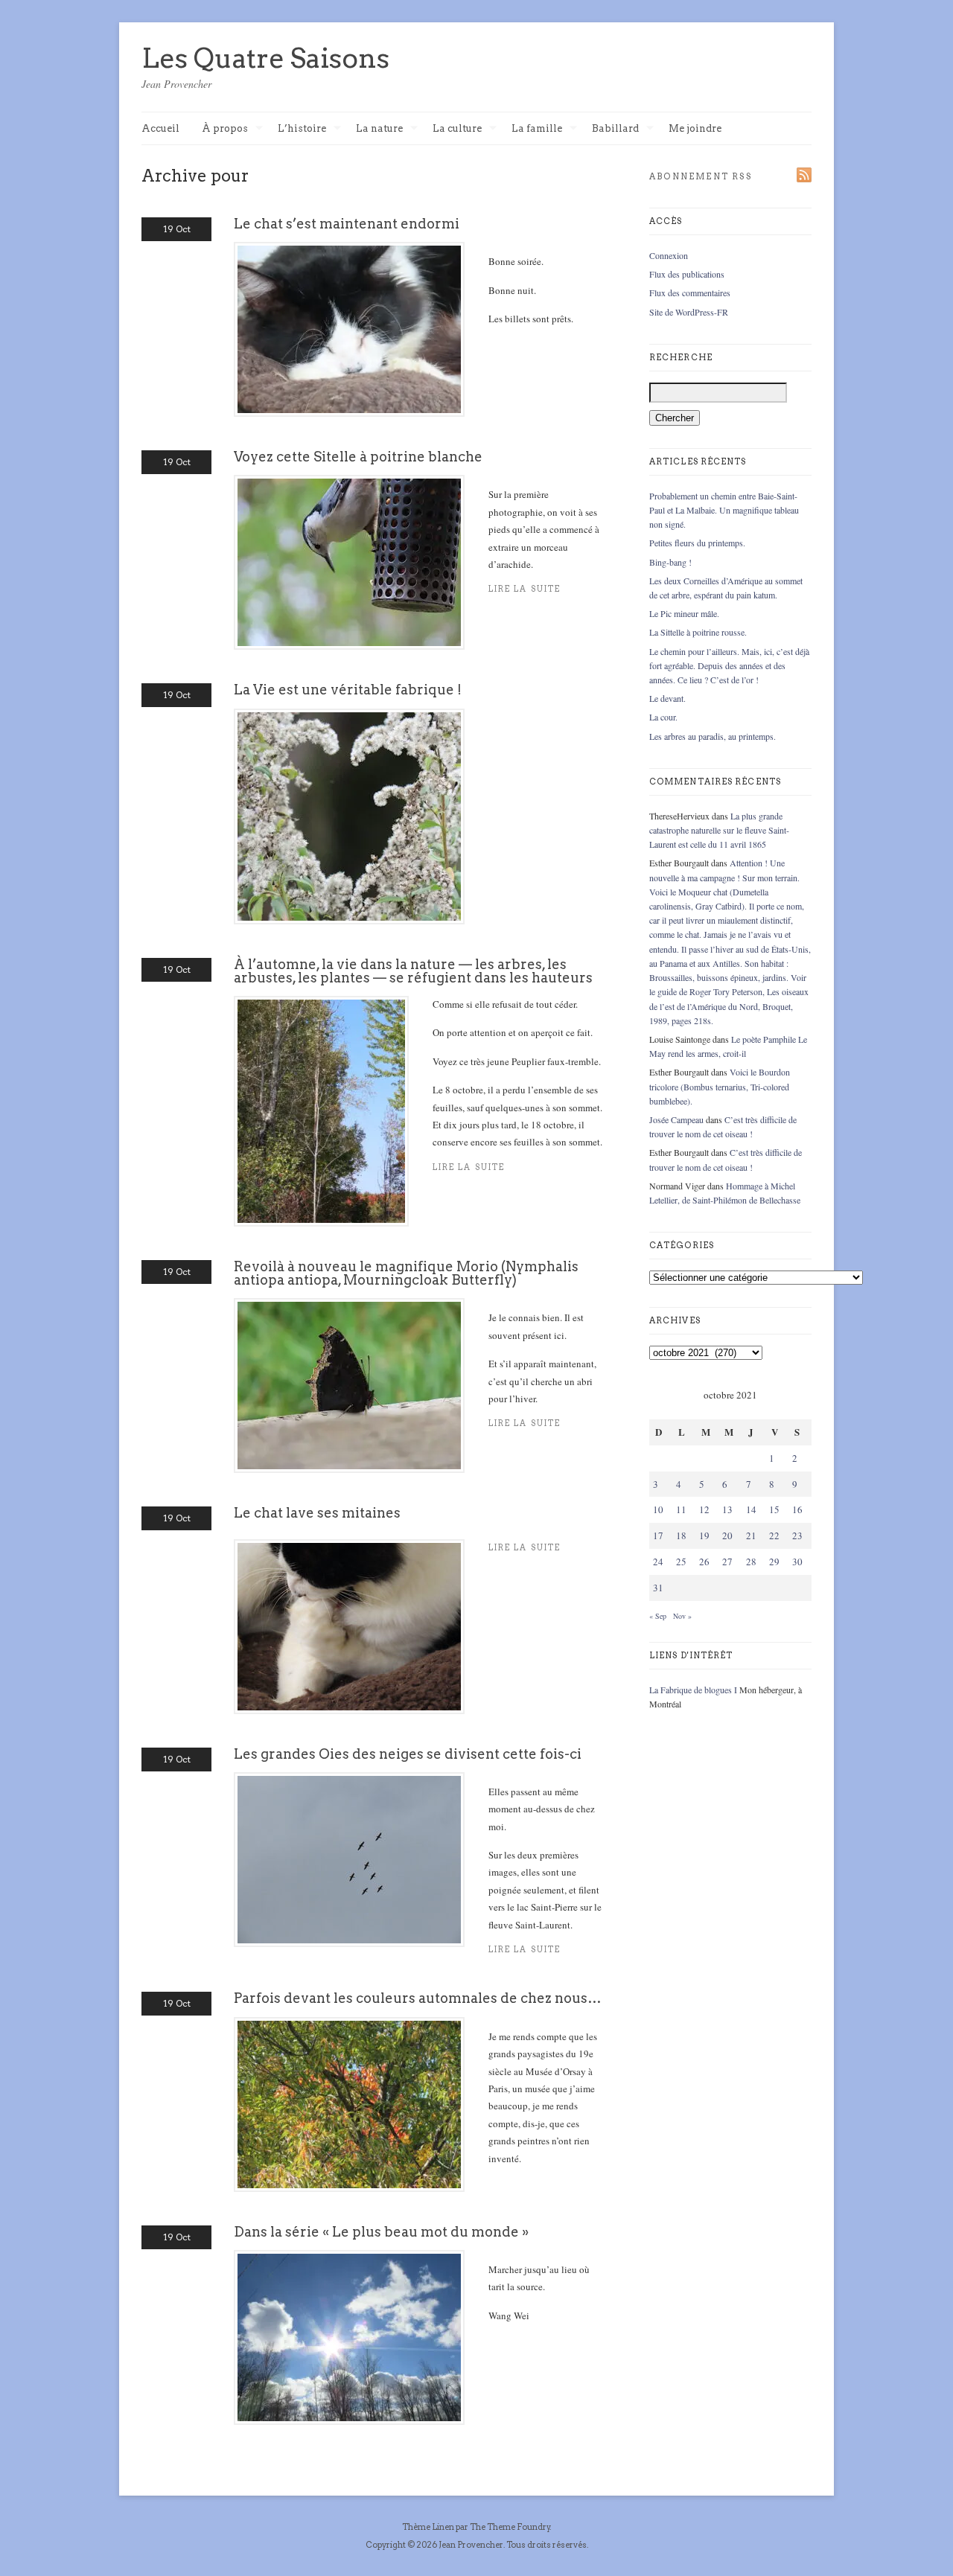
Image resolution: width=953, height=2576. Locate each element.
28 (751, 1562)
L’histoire (302, 129)
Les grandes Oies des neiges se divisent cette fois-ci (408, 1754)
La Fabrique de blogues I (693, 1690)
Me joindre (695, 128)
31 (658, 1588)
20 (727, 1535)
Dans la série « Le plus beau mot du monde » (381, 2232)
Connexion (669, 255)
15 (774, 1509)
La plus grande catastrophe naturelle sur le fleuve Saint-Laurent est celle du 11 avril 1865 (719, 830)
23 (797, 1535)
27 (727, 1562)
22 (774, 1535)
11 (681, 1509)
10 (658, 1509)
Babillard (615, 129)
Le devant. (667, 698)
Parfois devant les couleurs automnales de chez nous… (418, 1998)
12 (704, 1509)
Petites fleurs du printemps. (697, 543)
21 (751, 1535)
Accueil (160, 128)
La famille (537, 129)
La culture (457, 129)
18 (681, 1535)
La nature (379, 129)
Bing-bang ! (670, 562)
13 (727, 1509)
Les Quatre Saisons (265, 58)
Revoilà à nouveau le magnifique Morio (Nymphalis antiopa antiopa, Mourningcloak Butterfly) (406, 1273)
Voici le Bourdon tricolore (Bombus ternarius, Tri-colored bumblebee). (720, 1086)
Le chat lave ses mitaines (317, 1513)
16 (797, 1509)
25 (681, 1562)
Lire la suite (469, 1167)
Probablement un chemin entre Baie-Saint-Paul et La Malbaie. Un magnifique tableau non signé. (724, 510)
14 (751, 1509)
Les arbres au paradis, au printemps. (713, 736)
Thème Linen (429, 2527)
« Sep (658, 1616)
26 (704, 1562)
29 (774, 1562)
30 (797, 1562)
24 (658, 1562)
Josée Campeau (676, 1119)
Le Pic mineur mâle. (684, 613)
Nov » (682, 1616)
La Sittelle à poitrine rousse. (698, 632)
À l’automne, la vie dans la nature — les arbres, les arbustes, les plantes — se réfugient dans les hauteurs (413, 971)
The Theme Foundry (510, 2527)
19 (704, 1535)
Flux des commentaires (690, 293)
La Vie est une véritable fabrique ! (348, 690)
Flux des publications (687, 274)
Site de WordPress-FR (689, 312)
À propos (225, 129)
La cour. (663, 717)
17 (658, 1535)
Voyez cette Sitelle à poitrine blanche (358, 457)
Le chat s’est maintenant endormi (347, 224)
